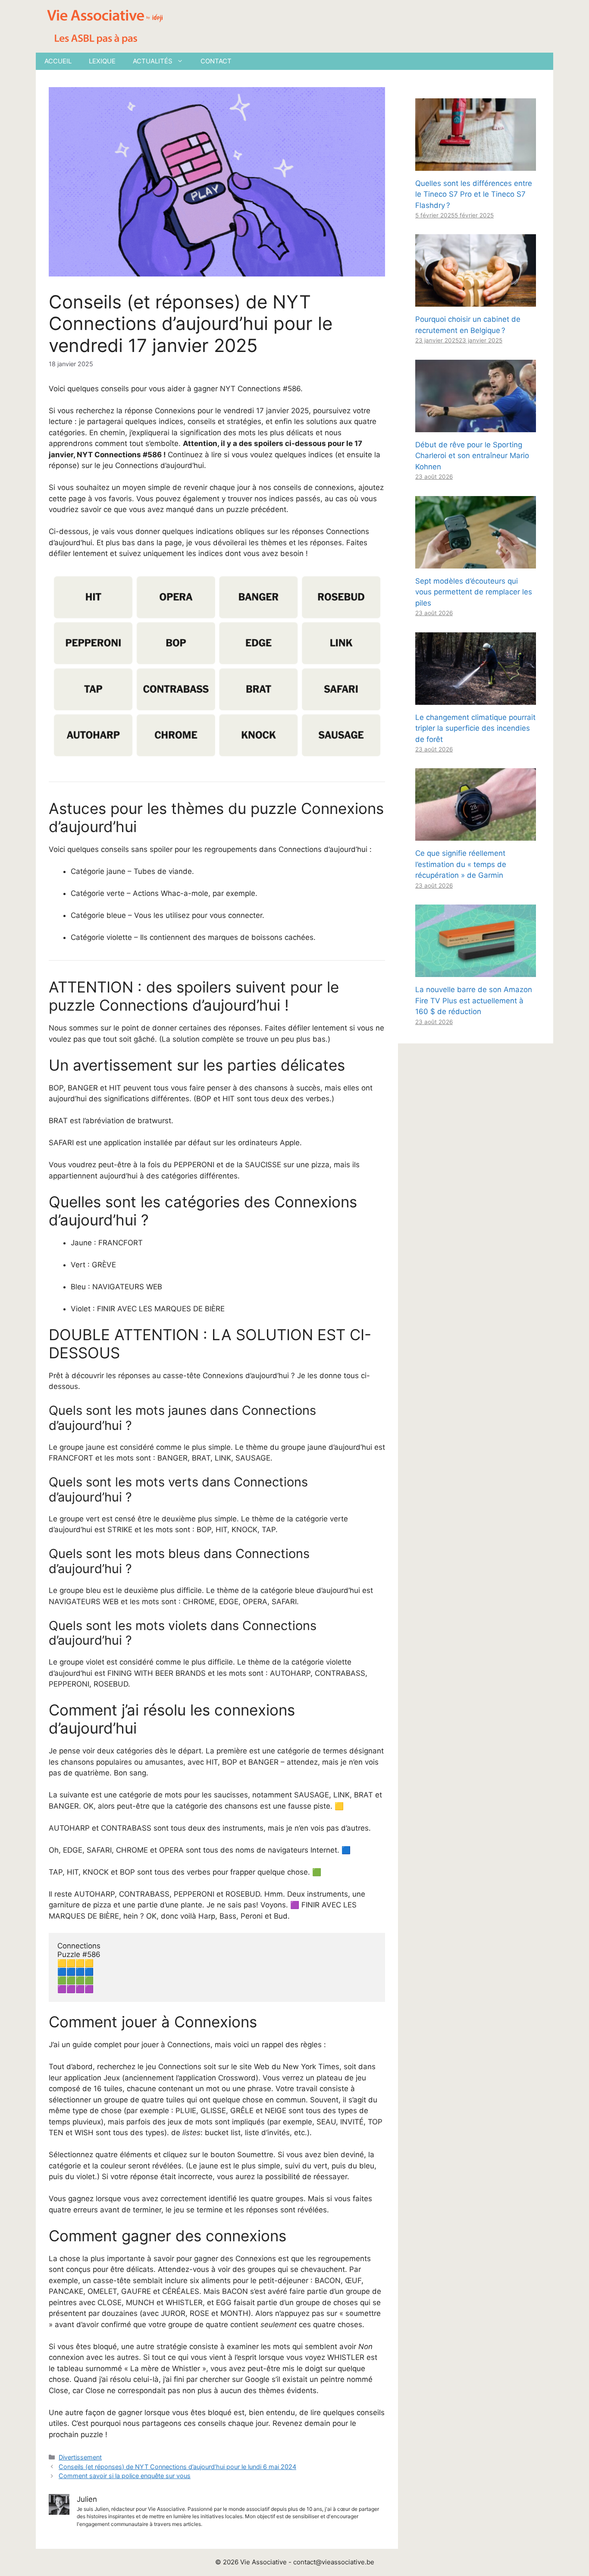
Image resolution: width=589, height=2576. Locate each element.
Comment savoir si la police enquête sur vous (125, 2476)
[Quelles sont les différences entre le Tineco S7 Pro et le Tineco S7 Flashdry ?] (476, 165)
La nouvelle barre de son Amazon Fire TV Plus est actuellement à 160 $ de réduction (474, 1001)
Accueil (58, 61)
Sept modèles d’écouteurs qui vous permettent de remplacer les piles (474, 592)
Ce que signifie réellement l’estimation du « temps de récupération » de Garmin (461, 864)
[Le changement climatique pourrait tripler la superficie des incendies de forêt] (476, 699)
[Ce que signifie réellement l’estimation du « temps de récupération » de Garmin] (476, 835)
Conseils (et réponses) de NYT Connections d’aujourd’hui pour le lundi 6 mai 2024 (177, 2467)
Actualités (153, 61)
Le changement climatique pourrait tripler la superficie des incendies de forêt (475, 728)
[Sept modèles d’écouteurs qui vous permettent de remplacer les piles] (476, 562)
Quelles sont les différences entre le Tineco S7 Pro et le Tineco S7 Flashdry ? (474, 194)
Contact (216, 61)
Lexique (102, 61)
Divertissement (80, 2457)
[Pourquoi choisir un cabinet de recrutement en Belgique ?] (476, 301)
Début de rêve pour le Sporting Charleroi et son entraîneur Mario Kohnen (472, 456)
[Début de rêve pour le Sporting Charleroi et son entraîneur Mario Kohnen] (476, 426)
